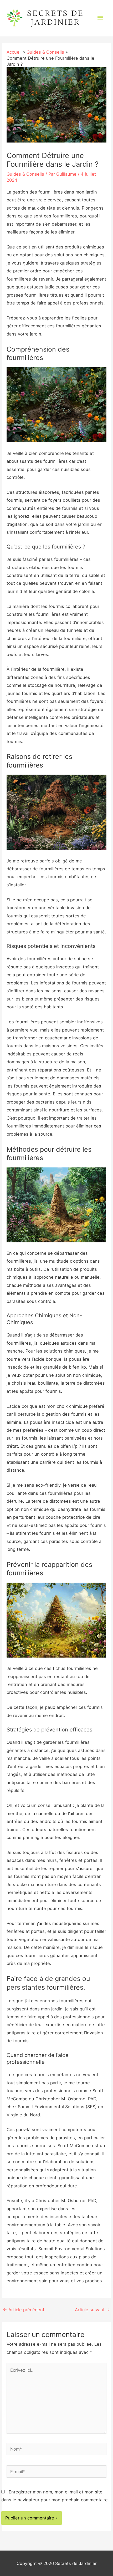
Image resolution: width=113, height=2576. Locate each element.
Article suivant (93, 2310)
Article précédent (24, 2310)
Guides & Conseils (25, 174)
